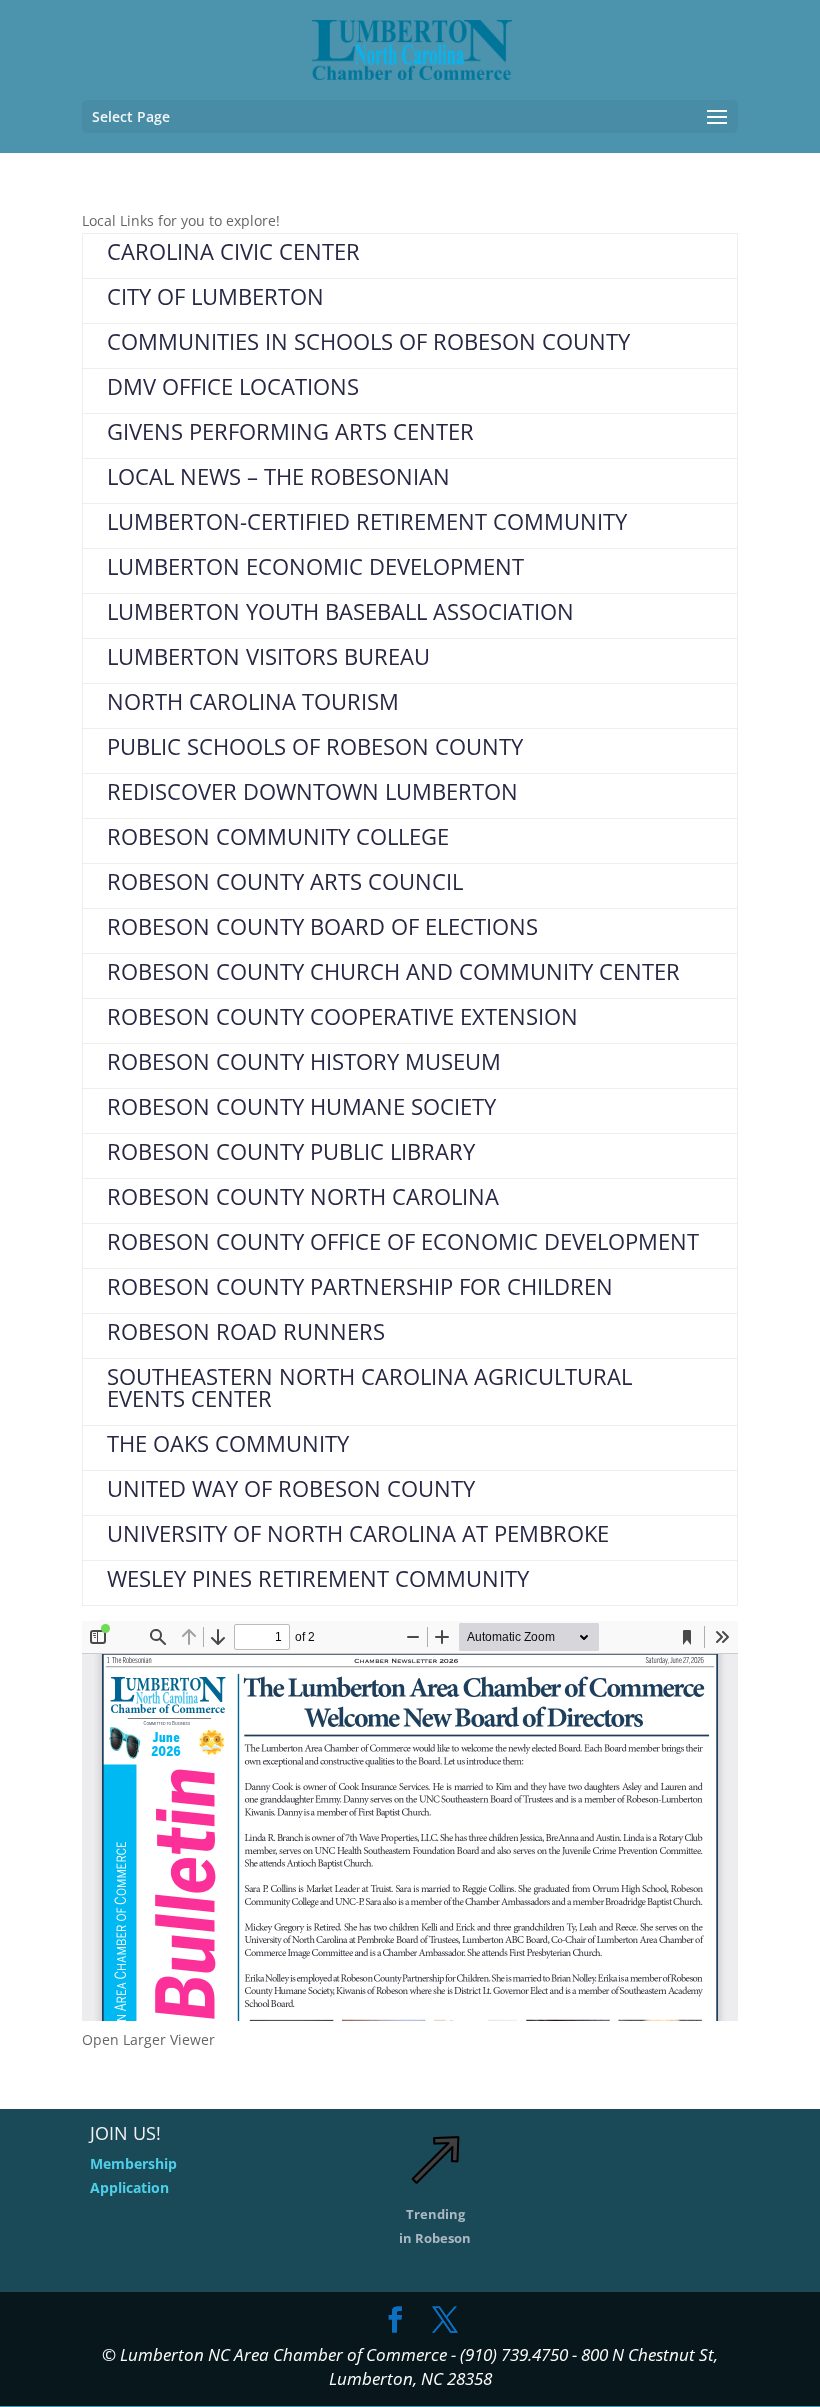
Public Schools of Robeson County (315, 746)
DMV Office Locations (233, 386)
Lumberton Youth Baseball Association (340, 611)
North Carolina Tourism (253, 701)
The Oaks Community (228, 1443)
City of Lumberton (215, 296)
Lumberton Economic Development (315, 566)
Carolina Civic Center (233, 251)
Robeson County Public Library (291, 1151)
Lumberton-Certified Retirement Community (367, 521)
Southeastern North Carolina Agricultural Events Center (369, 1387)
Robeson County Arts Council (285, 881)
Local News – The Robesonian (278, 476)
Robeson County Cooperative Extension (342, 1016)
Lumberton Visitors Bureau (268, 656)
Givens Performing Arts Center (290, 431)
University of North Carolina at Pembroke (358, 1533)
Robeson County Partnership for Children (360, 1286)
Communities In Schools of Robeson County (368, 341)
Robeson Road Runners (246, 1331)
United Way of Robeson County (291, 1488)
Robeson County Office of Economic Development (403, 1241)
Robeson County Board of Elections (322, 926)
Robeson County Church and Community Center (393, 971)
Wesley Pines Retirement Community (318, 1578)
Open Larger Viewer (148, 2039)
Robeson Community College (278, 836)
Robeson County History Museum (304, 1061)
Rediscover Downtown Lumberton (312, 791)
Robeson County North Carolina (303, 1196)
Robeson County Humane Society (301, 1106)
